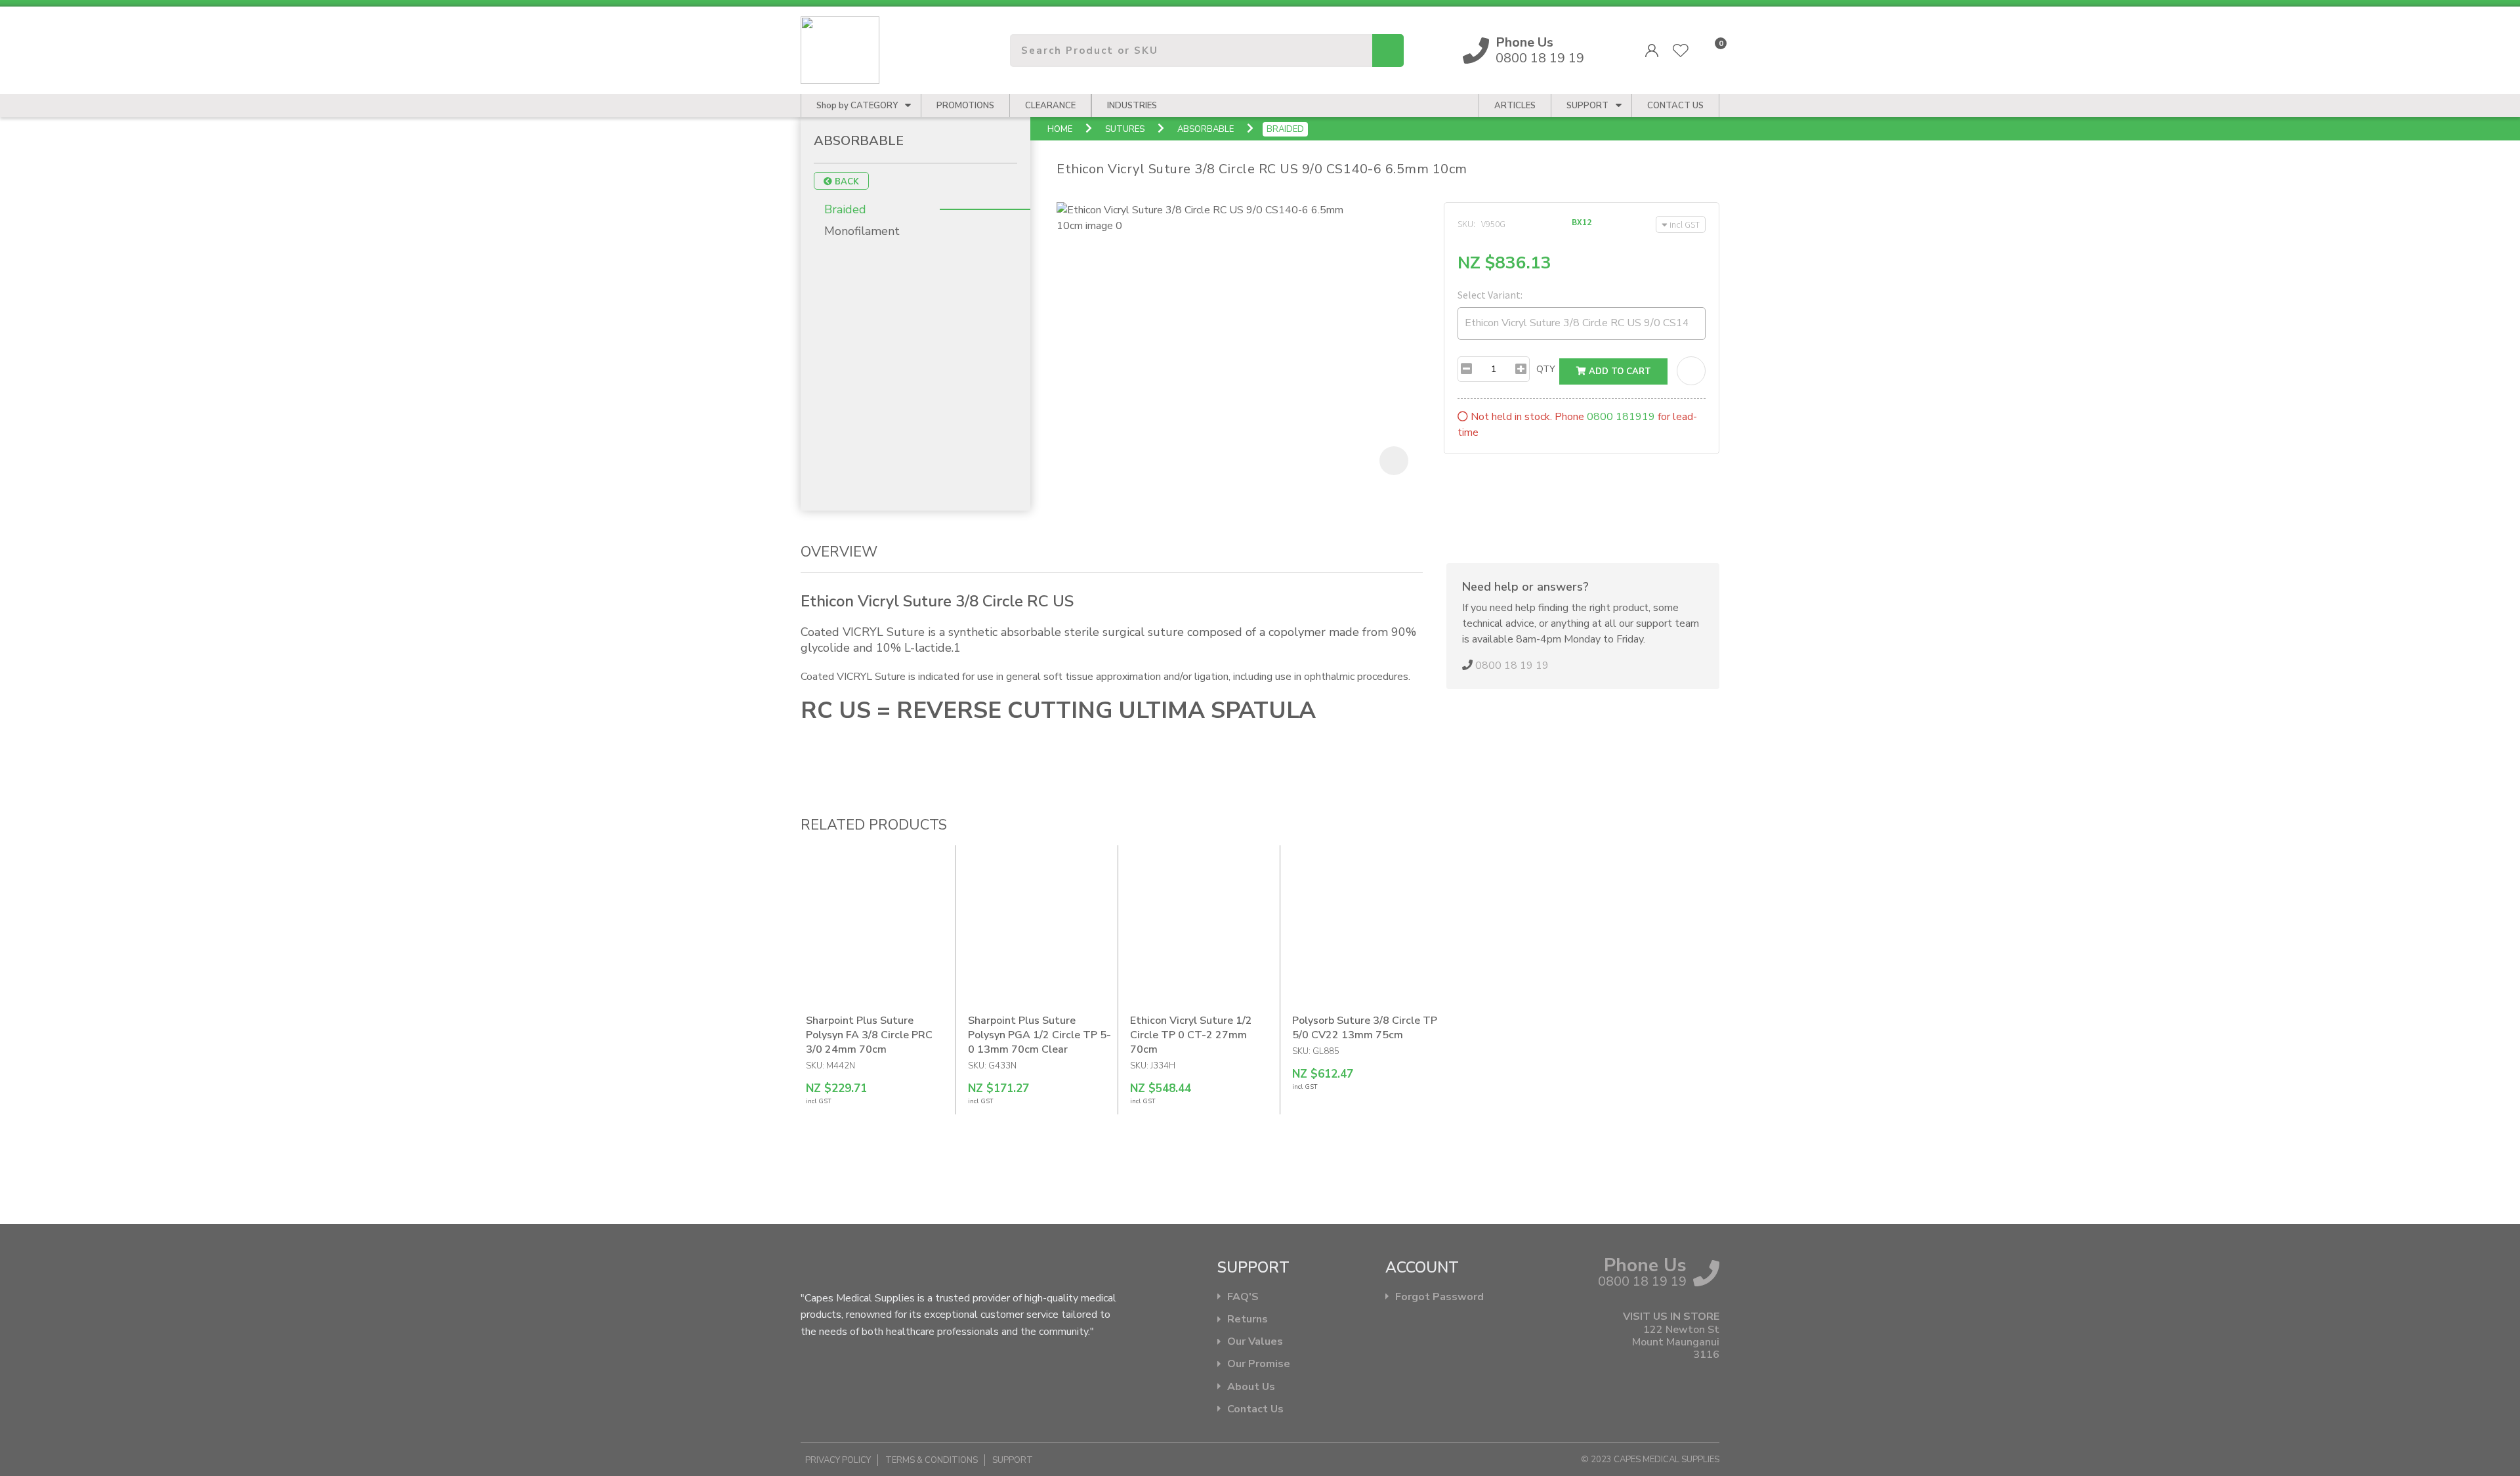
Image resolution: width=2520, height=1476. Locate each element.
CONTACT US (1675, 106)
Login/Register (1652, 51)
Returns (1248, 1319)
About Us (1251, 1387)
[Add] (1521, 369)
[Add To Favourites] (1691, 371)
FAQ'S (1243, 1297)
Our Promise (1259, 1364)
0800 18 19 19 (1540, 51)
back (846, 182)
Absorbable (1206, 129)
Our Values (1255, 1342)
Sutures (1125, 129)
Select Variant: (1490, 295)
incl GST (1685, 224)
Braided (1285, 129)
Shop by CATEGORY (857, 106)
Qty (1546, 369)
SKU (1465, 224)
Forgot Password (1439, 1297)
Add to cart (1619, 371)
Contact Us (1255, 1409)
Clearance (1050, 106)
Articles (1515, 106)
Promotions (965, 106)
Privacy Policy (838, 1460)
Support (1587, 106)
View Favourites (1681, 51)
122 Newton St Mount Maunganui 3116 (1676, 1343)
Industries (1132, 106)
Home (1060, 129)
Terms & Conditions (932, 1460)
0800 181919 (1621, 417)
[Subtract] (1466, 369)
